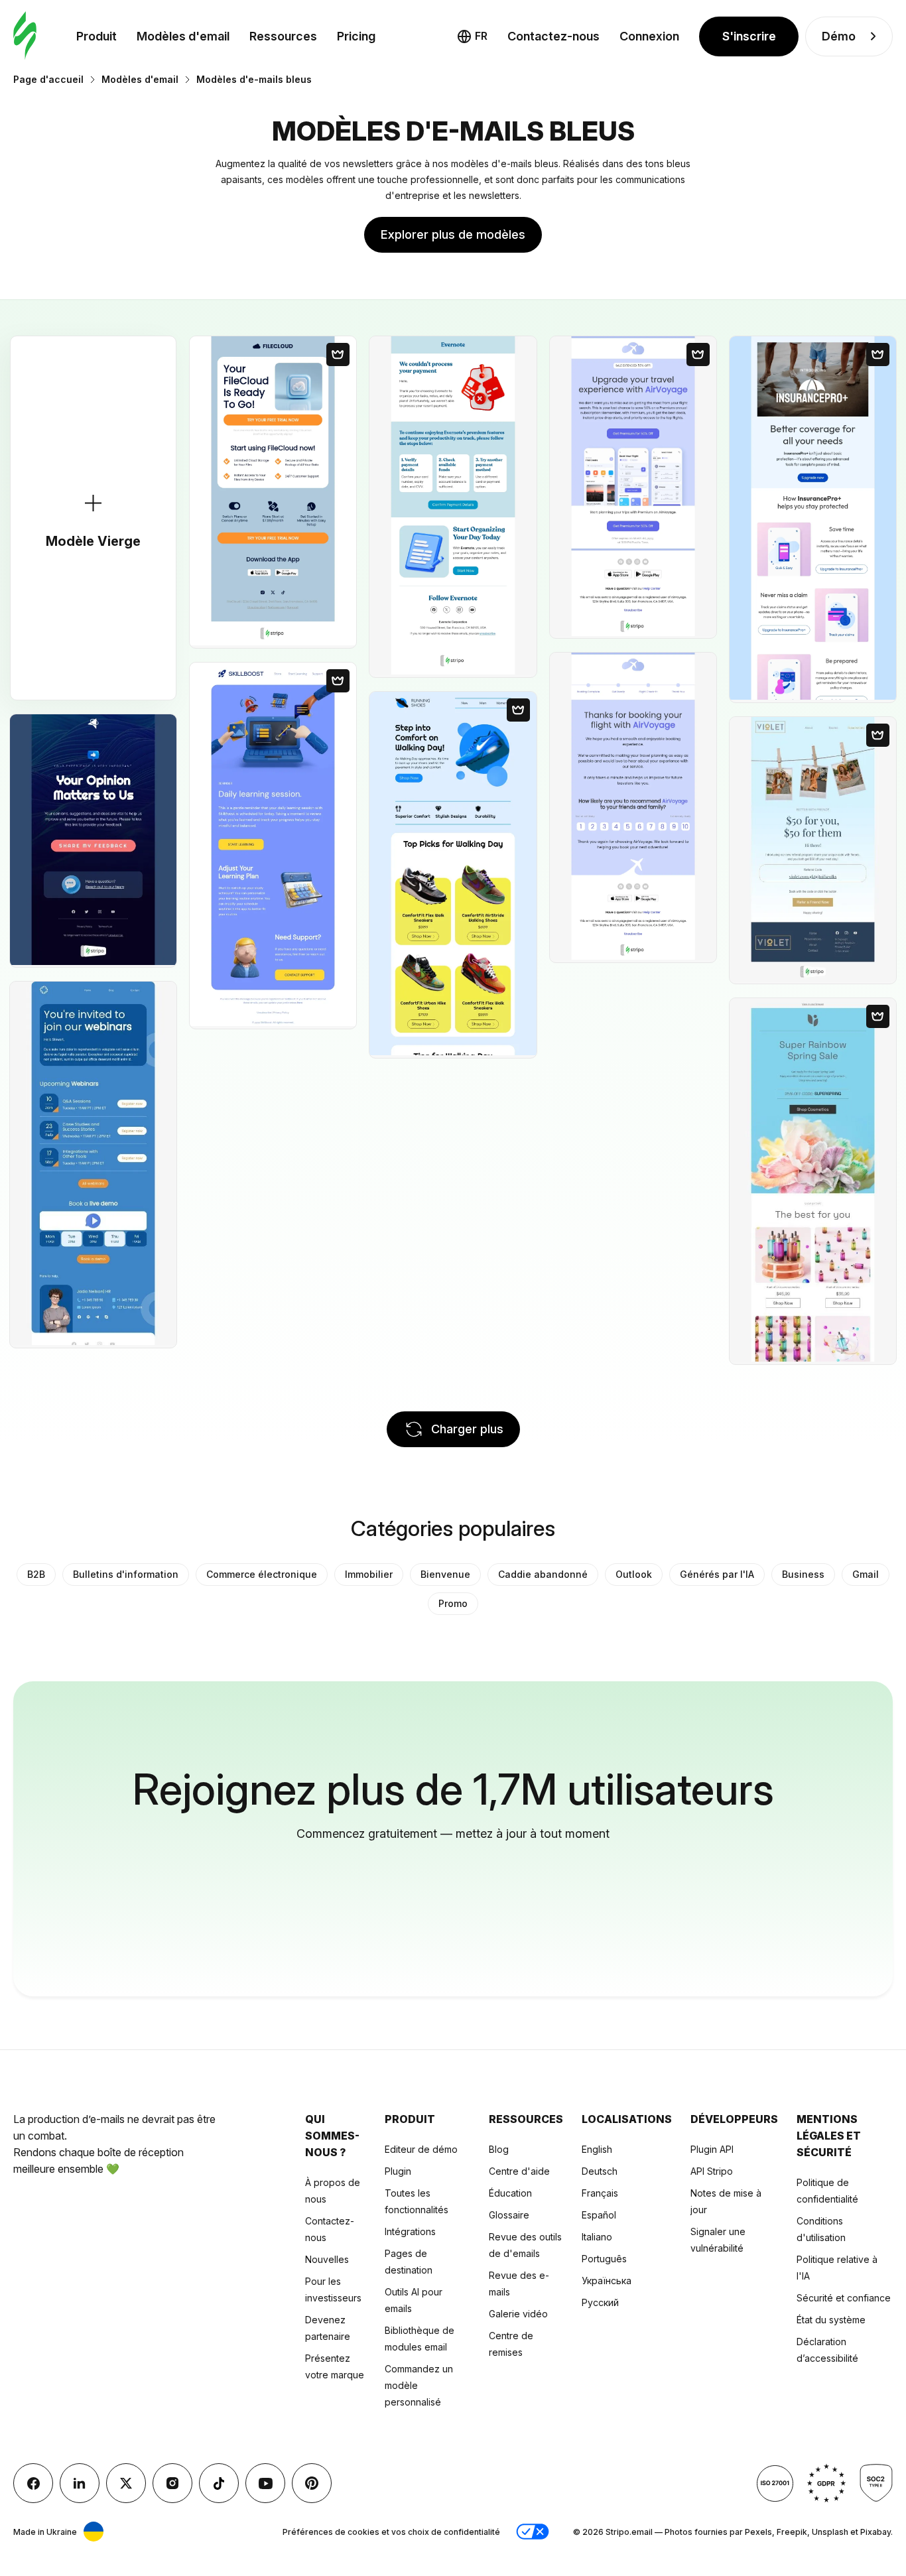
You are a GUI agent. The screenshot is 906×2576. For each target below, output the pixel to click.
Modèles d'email (183, 36)
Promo (453, 1603)
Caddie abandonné (543, 1574)
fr (481, 36)
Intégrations (410, 2231)
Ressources (283, 36)
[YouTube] (265, 2483)
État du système (831, 2320)
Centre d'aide (519, 2171)
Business (803, 1574)
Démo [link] (839, 36)
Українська (607, 2281)
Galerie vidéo (518, 2314)
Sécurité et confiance (844, 2298)
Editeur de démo (421, 2149)
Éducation (510, 2193)
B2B (36, 1574)
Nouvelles (327, 2259)
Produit (97, 36)
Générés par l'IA (717, 1574)
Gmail (866, 1574)
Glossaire (509, 2215)
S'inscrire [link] (749, 36)
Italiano (597, 2237)
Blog (499, 2149)
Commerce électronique (262, 1574)
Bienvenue (445, 1574)
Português (604, 2259)
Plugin (398, 2171)
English (597, 2149)
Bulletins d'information (126, 1574)
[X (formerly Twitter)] (126, 2483)
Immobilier (369, 1574)
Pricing (356, 36)
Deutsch (600, 2171)
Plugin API (712, 2149)
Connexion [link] (649, 36)
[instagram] (172, 2483)
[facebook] (33, 2483)
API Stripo (712, 2171)
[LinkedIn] (80, 2483)
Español (599, 2215)
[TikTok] (219, 2483)
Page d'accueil (48, 79)
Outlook (634, 1574)
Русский (600, 2302)
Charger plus (467, 1429)
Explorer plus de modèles (453, 234)
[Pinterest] (312, 2483)
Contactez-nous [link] (553, 36)
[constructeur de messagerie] (25, 36)
